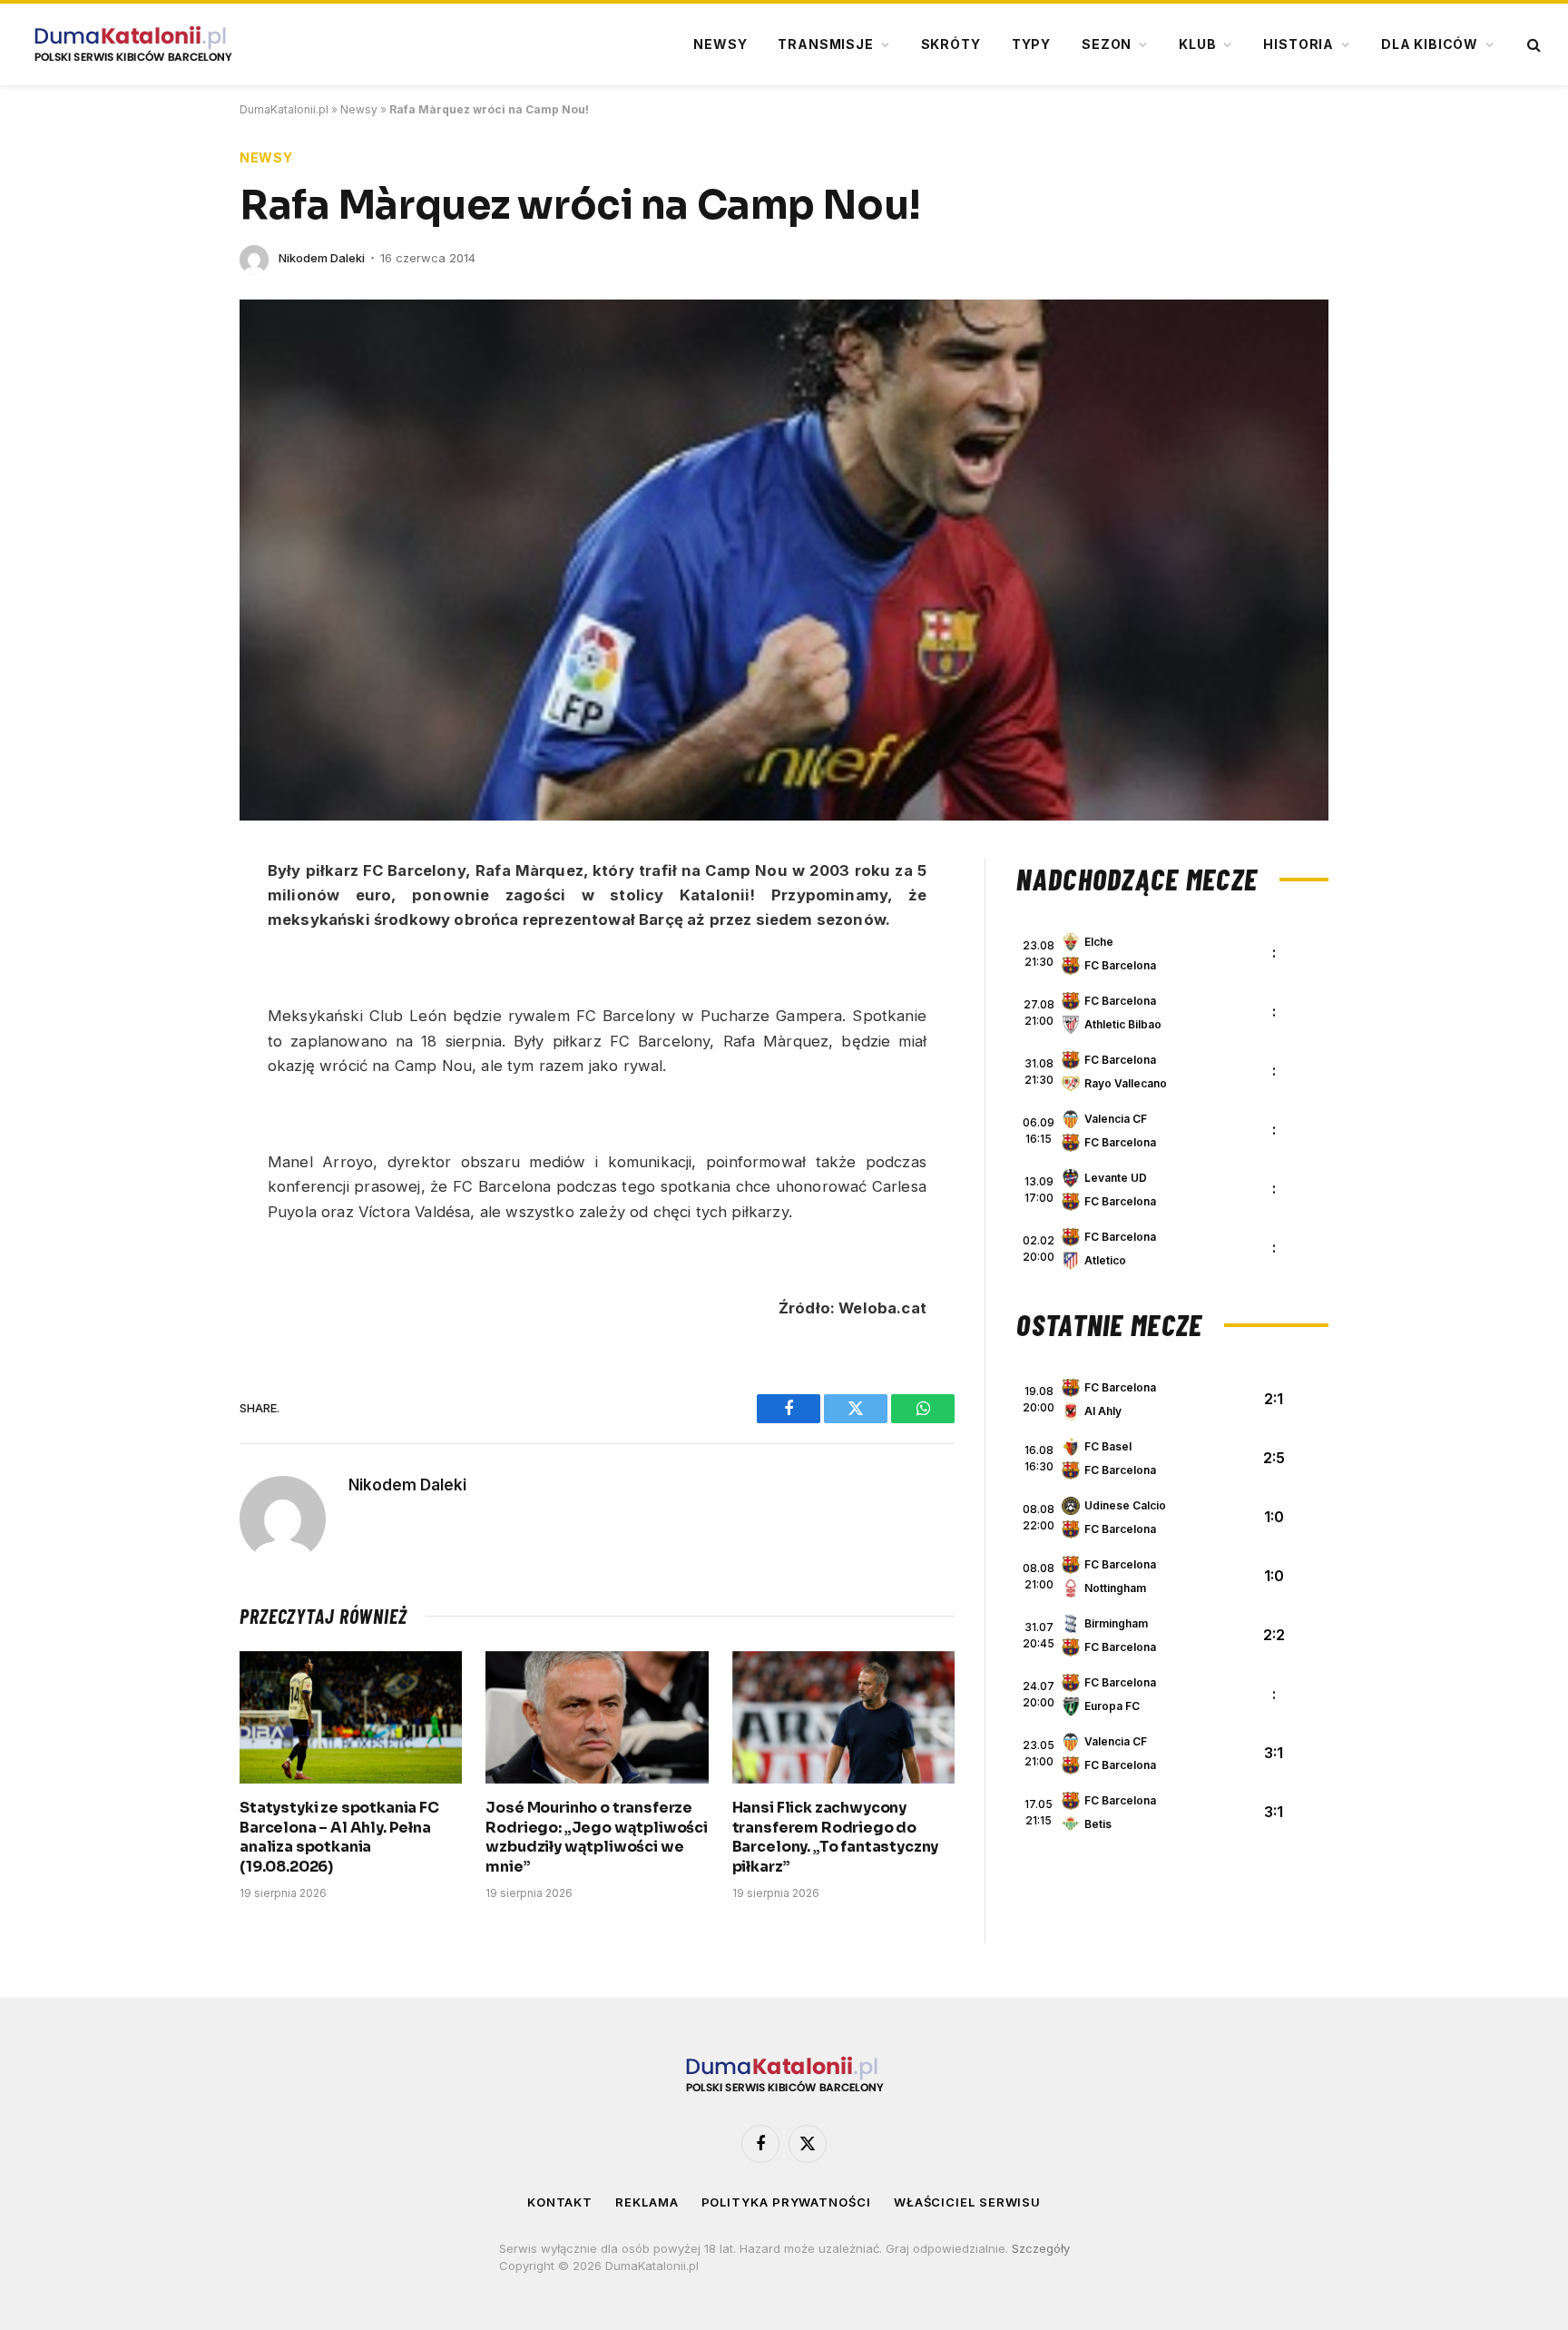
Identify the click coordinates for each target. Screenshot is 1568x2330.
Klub (1197, 44)
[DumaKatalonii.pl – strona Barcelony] (132, 44)
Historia (1298, 44)
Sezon (1107, 44)
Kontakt (560, 2202)
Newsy (720, 44)
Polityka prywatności (786, 2202)
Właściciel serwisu (967, 2202)
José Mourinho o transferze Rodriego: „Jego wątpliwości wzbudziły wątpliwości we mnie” (597, 1837)
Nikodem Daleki (322, 258)
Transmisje (825, 44)
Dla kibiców (1430, 44)
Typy (1031, 44)
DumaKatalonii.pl (284, 109)
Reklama (647, 2202)
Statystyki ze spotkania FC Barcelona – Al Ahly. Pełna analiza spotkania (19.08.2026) (339, 1837)
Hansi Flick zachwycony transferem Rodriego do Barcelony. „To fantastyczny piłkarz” (836, 1837)
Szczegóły (1041, 2248)
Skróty (951, 44)
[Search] (1532, 45)
